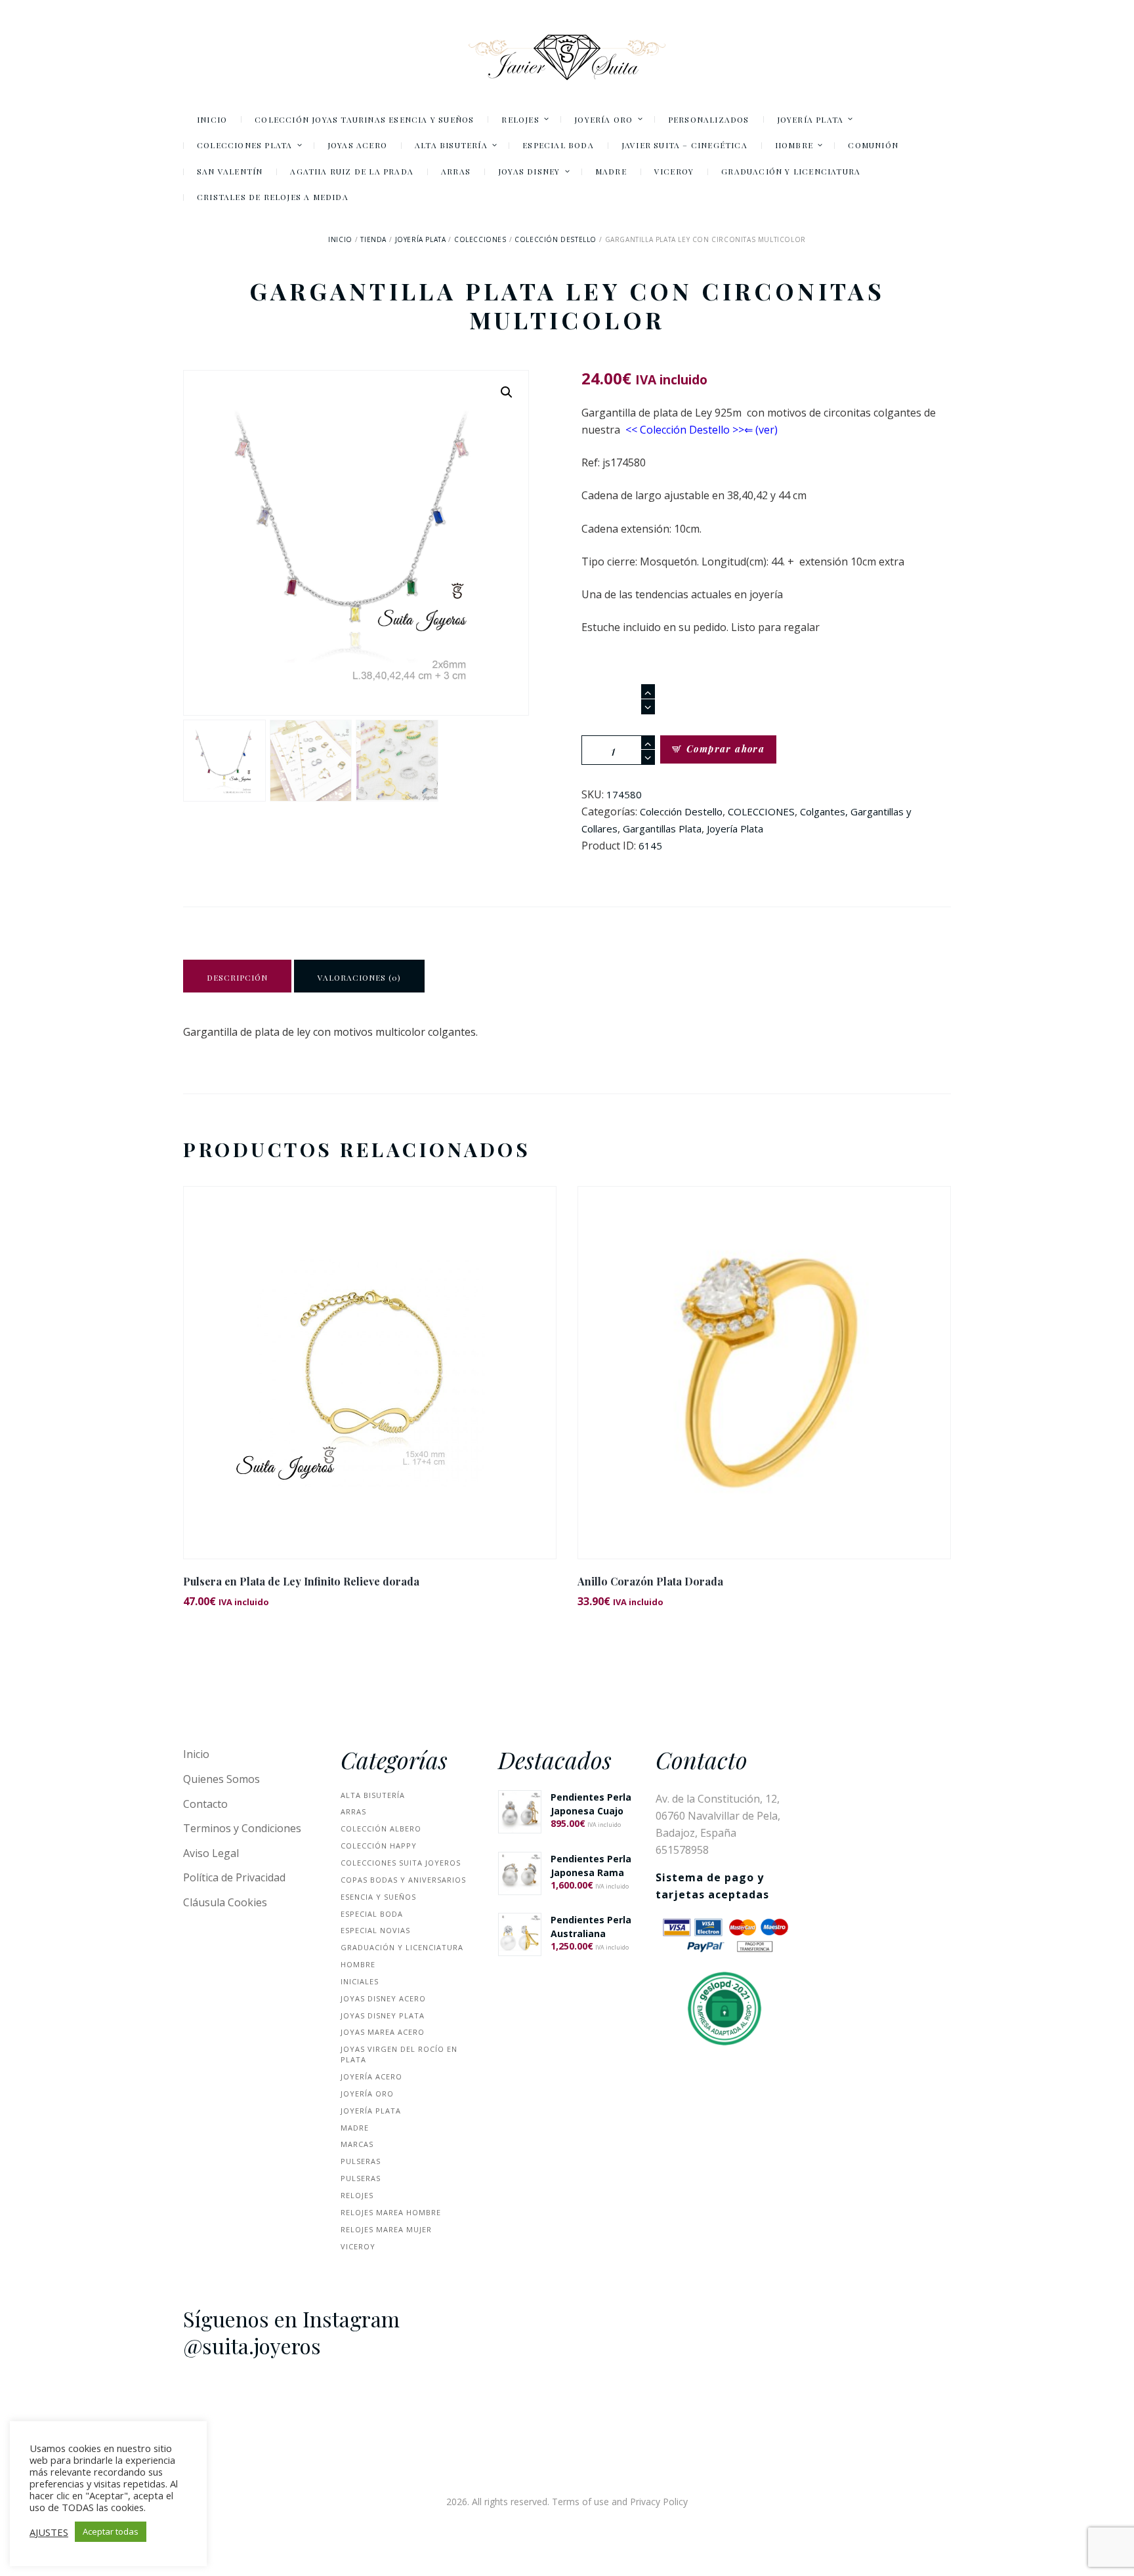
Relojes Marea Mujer (386, 2229)
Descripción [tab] (237, 977)
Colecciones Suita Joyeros (401, 1863)
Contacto (205, 1804)
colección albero (381, 1829)
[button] (507, 392)
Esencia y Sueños (378, 1897)
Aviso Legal (211, 1853)
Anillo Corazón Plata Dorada (650, 1581)
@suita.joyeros (252, 2346)
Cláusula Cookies (225, 1902)
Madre (355, 2128)
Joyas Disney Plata (383, 2015)
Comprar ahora (725, 749)
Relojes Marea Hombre (391, 2212)
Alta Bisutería (373, 1795)
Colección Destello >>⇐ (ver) (709, 430)
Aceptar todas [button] (111, 2531)
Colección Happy (379, 1846)
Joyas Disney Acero (383, 1998)
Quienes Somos (221, 1779)
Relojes (357, 2195)
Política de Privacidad (234, 1877)
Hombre (358, 1964)
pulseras (361, 2161)
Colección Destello (556, 239)
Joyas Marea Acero (383, 2032)
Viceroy (358, 2246)
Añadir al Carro (370, 1384)
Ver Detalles (370, 1355)
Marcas (357, 2144)
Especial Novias (375, 1930)
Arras (353, 1811)
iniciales (360, 1981)
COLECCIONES (480, 239)
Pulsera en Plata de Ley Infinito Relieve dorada (301, 1581)
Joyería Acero (371, 2076)
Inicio (340, 239)
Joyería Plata (421, 239)
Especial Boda (372, 1914)
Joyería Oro (367, 2094)
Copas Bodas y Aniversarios (403, 1880)
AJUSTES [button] (49, 2532)
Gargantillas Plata (662, 828)
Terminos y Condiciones (242, 1828)
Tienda (373, 239)
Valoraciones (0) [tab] (359, 977)
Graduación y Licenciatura (402, 1947)
